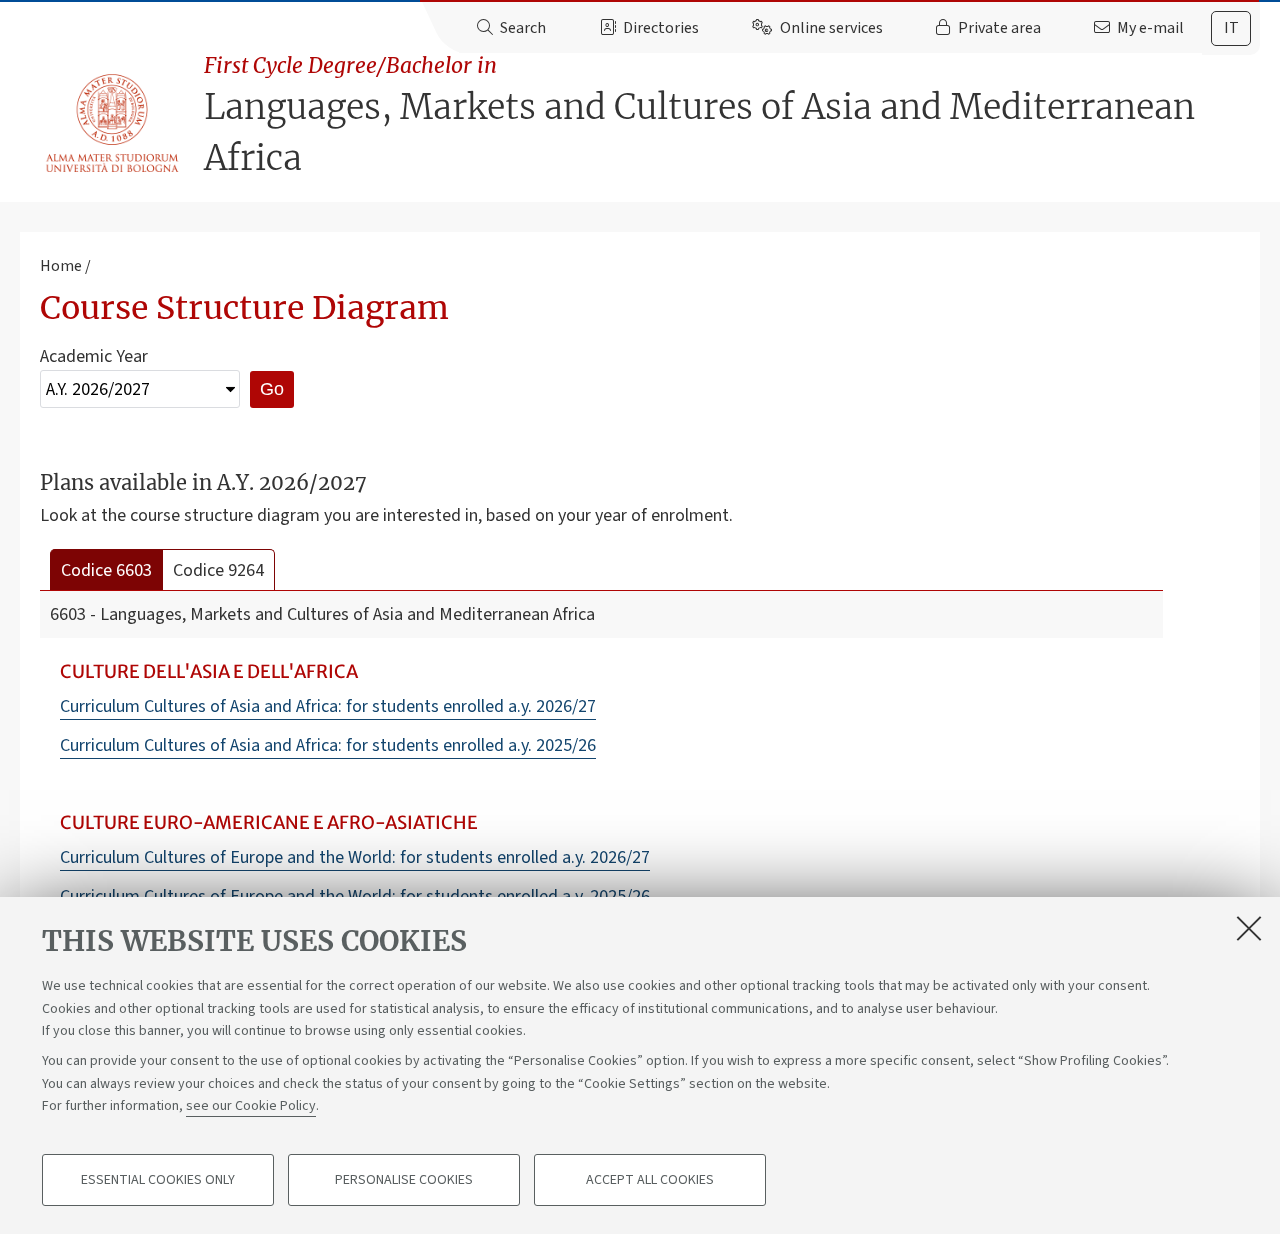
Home (61, 266)
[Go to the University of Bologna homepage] (113, 124)
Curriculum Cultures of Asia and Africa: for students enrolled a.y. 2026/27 (328, 706)
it (1231, 28)
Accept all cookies (650, 1180)
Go (272, 389)
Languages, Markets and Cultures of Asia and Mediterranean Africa (699, 116)
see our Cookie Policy (251, 1106)
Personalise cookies (404, 1180)
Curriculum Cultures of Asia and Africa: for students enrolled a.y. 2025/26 (328, 745)
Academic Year (94, 356)
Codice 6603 (106, 570)
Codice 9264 (218, 570)
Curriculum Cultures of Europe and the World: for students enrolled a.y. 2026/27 (355, 857)
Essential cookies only (158, 1180)
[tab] (1231, 28)
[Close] (1249, 928)
